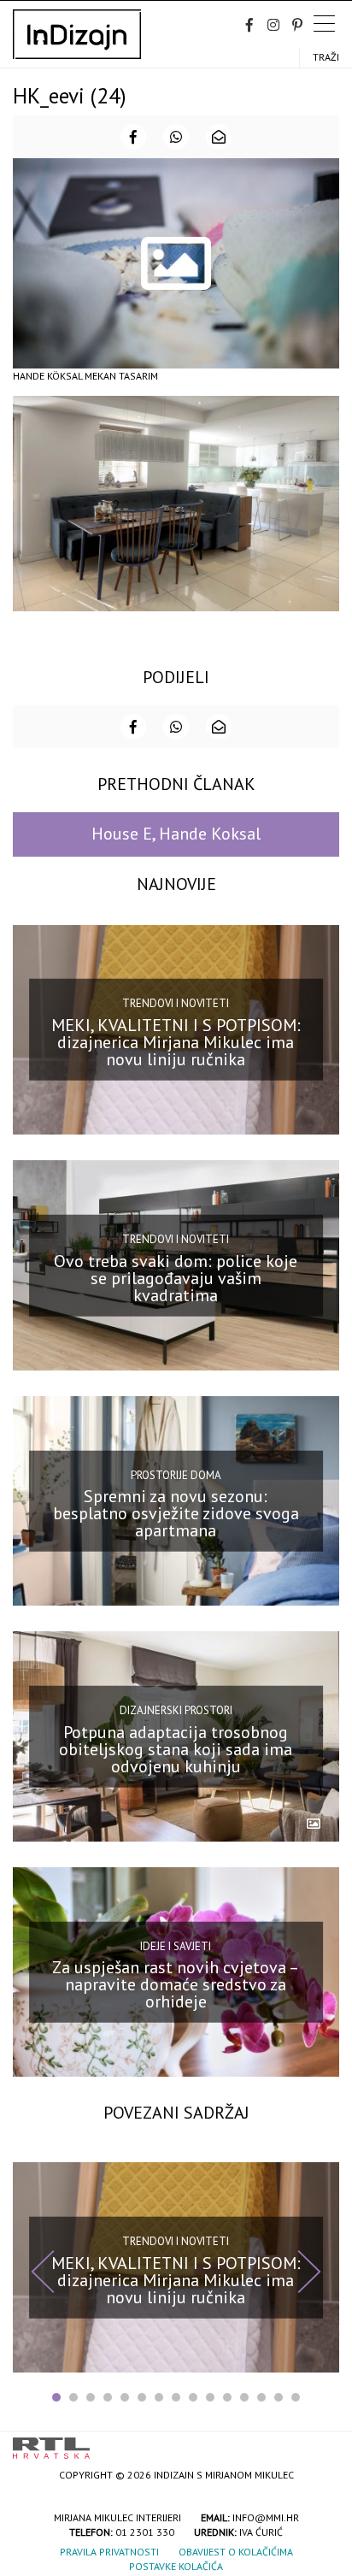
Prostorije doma (176, 1474)
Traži (326, 57)
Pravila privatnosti (109, 2552)
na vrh (322, 2442)
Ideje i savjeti (176, 1945)
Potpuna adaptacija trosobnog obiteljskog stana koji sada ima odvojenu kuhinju (176, 1748)
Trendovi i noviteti (176, 1003)
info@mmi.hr (266, 2517)
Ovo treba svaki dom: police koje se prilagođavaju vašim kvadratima (176, 1277)
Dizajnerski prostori (176, 1710)
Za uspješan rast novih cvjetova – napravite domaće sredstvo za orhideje (176, 1984)
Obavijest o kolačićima (236, 2552)
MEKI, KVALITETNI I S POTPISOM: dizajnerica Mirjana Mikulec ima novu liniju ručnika (176, 1042)
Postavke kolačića (176, 2566)
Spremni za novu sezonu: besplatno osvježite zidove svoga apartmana (176, 1513)
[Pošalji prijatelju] (219, 137)
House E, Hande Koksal (176, 834)
